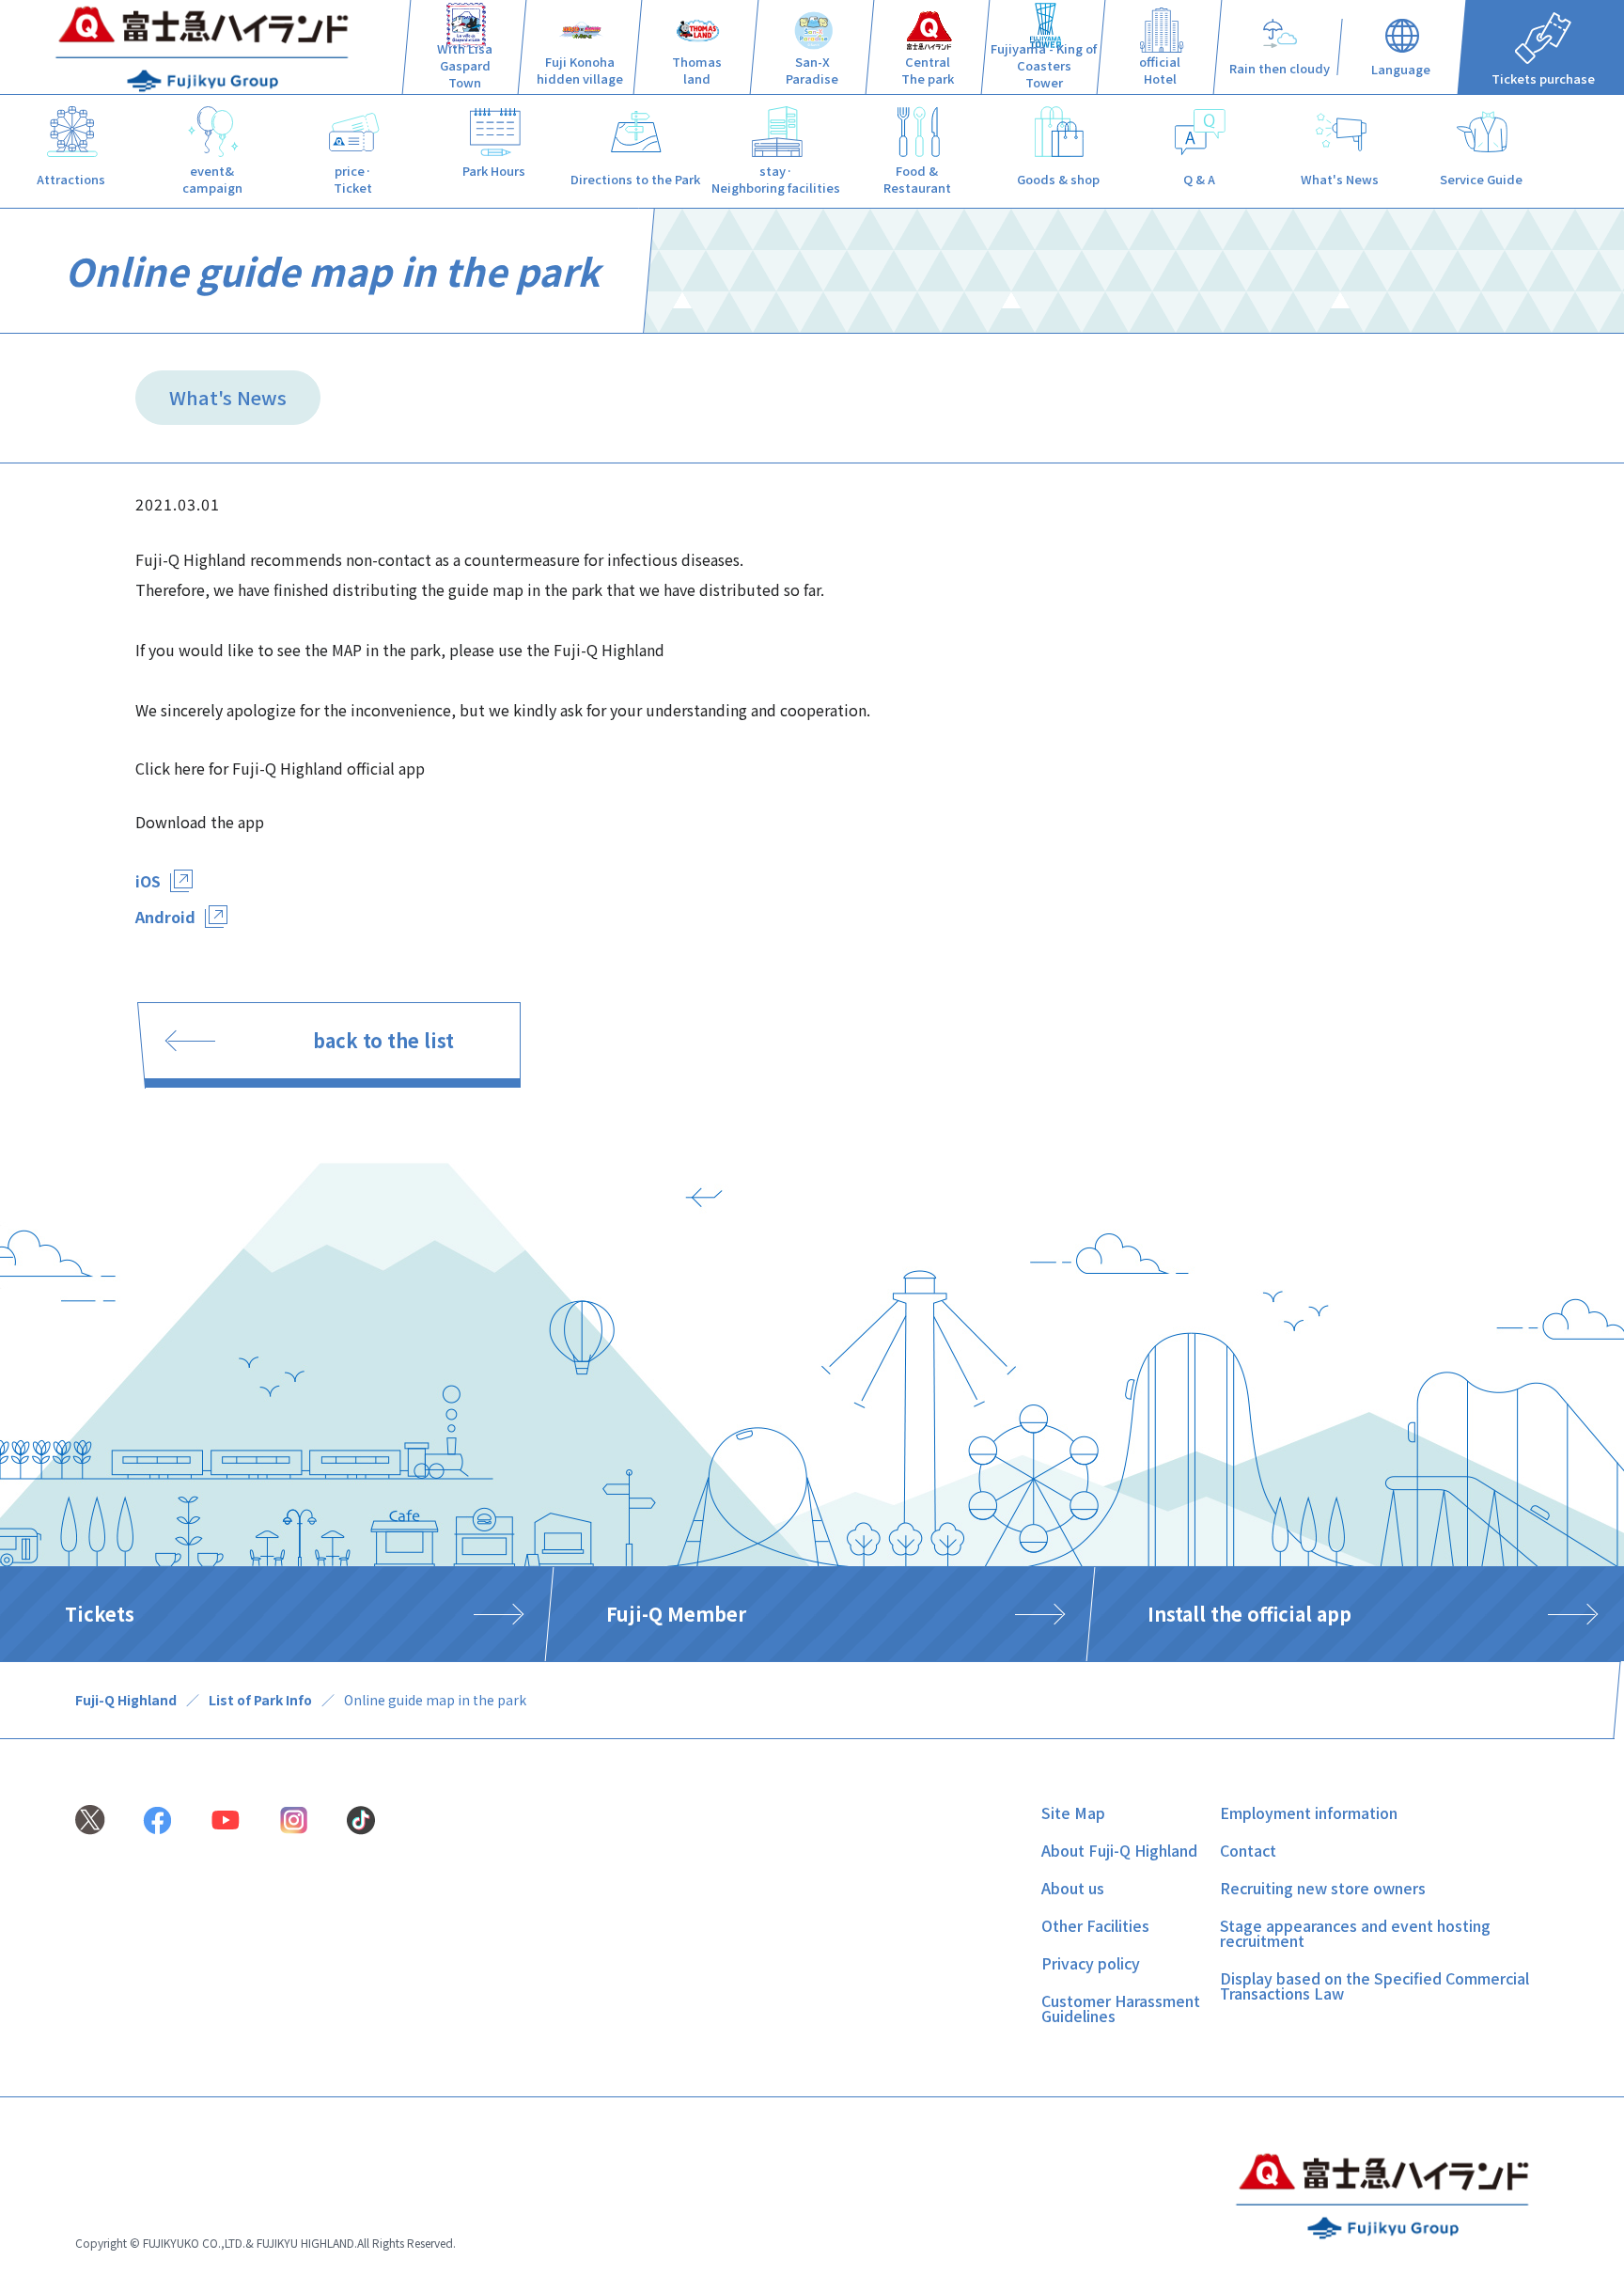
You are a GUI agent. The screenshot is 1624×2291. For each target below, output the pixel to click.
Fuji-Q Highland (126, 1700)
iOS (148, 881)
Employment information (1309, 1812)
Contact (1248, 1850)
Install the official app (1249, 1614)
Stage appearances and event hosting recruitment (1355, 1933)
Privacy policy (1091, 1963)
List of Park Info (260, 1700)
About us (1073, 1888)
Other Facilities (1095, 1925)
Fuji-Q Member (676, 1614)
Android (165, 917)
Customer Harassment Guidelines (1121, 2008)
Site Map (1073, 1812)
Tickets (100, 1614)
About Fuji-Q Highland (1119, 1850)
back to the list (383, 1040)
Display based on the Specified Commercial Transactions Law (1374, 1985)
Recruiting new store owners (1323, 1888)
